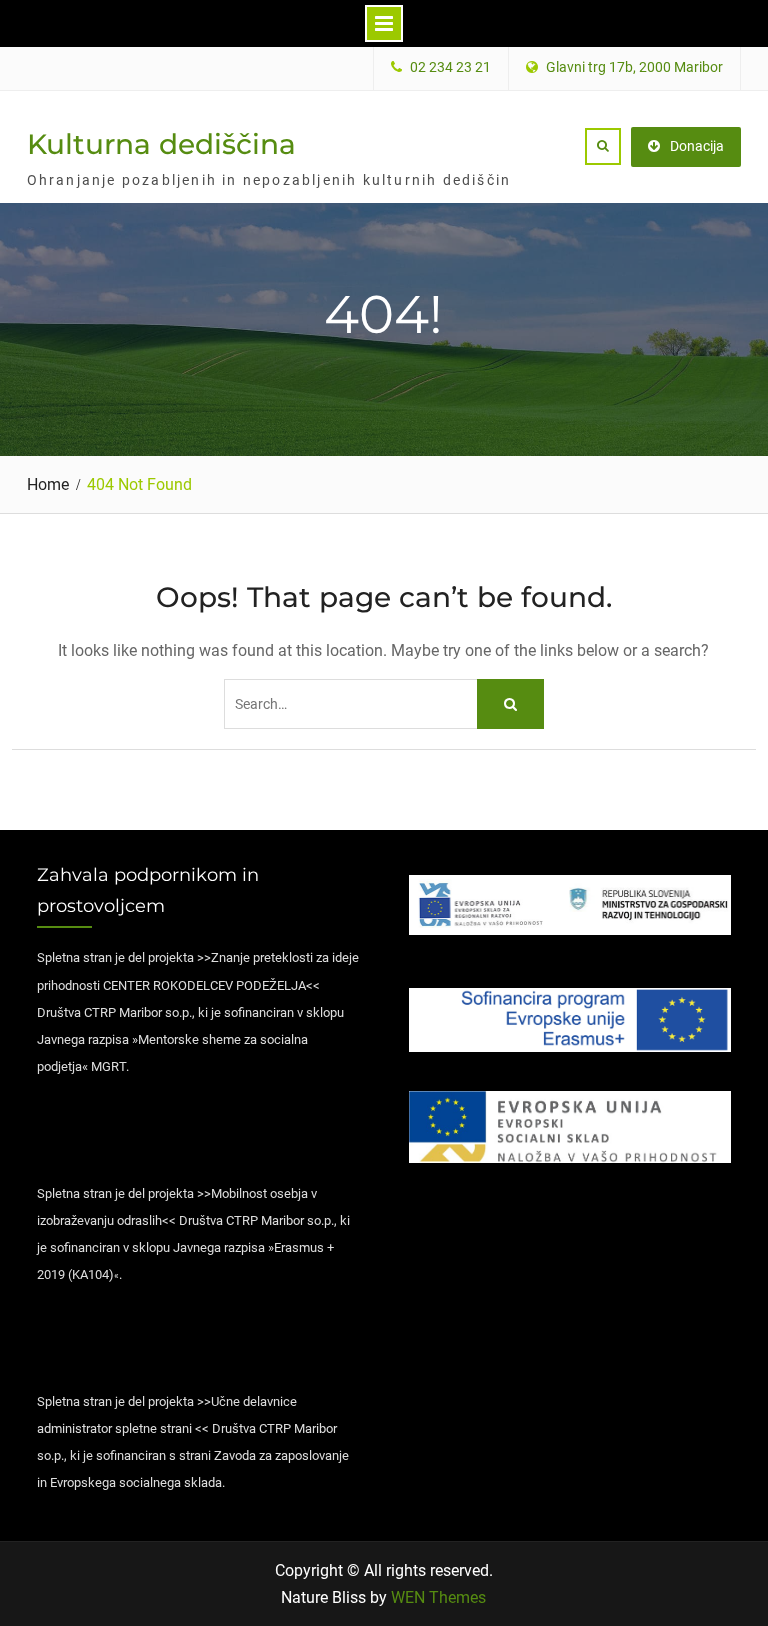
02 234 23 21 (450, 67)
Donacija (697, 146)
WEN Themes (438, 1597)
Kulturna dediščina (161, 144)
